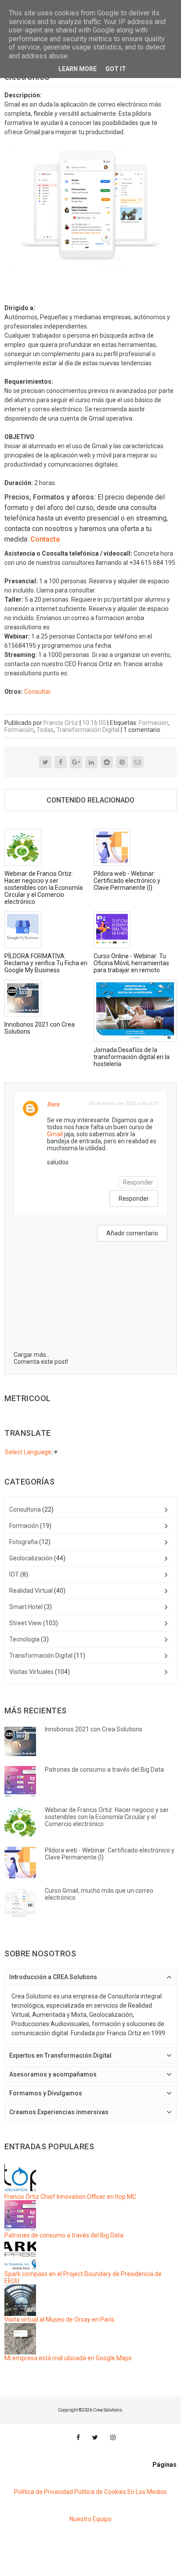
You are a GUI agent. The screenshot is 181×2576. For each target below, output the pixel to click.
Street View (25, 1623)
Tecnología (24, 1639)
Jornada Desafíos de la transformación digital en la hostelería (132, 1057)
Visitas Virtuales (31, 1672)
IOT (14, 1574)
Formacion (154, 723)
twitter (95, 2437)
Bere (53, 1104)
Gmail (55, 1134)
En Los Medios (147, 2492)
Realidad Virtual (31, 1591)
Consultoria (25, 1509)
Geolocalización (31, 1558)
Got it (116, 69)
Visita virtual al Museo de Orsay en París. (60, 2319)
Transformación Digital (88, 730)
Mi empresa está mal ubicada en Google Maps (68, 2358)
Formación (19, 730)
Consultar (38, 692)
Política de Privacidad (43, 2492)
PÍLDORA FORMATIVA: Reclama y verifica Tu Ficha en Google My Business (46, 963)
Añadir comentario (132, 1233)
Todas (45, 730)
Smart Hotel (26, 1607)
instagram (113, 2437)
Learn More (78, 69)
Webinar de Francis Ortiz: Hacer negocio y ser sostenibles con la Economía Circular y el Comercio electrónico (43, 888)
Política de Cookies (100, 2492)
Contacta (45, 539)
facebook (78, 2437)
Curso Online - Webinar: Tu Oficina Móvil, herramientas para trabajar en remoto (131, 963)
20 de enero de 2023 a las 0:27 (123, 1104)
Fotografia (24, 1542)
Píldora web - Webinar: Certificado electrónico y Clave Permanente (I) (127, 881)
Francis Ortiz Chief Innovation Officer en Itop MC (70, 2197)
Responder (138, 1182)
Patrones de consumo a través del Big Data (64, 2235)
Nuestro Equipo (90, 2519)
